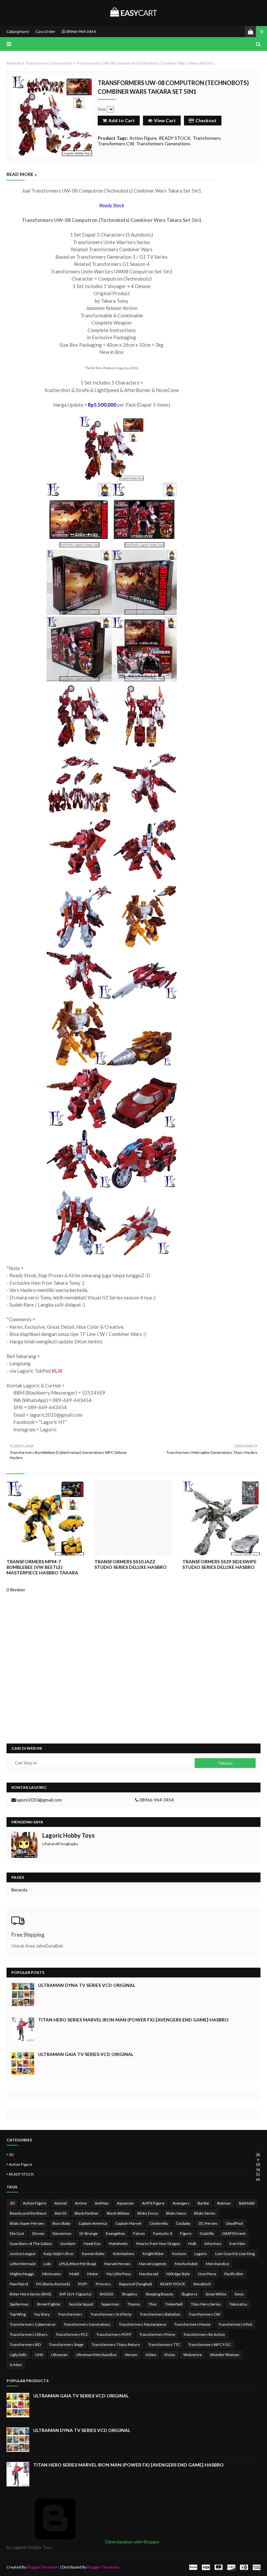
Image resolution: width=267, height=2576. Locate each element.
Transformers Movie (192, 2324)
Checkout (206, 120)
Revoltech (202, 2284)
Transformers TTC (164, 2344)
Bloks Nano (176, 2213)
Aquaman (125, 2203)
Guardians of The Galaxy (31, 2243)
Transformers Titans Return (116, 2344)
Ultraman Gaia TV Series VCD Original (86, 2054)
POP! (83, 2284)
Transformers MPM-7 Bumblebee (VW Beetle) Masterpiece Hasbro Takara (42, 1567)
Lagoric (201, 2254)
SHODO (107, 2294)
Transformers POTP (114, 2334)
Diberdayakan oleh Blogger (132, 2542)
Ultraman (59, 2355)
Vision (170, 2355)
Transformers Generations (49, 63)
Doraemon (62, 2233)
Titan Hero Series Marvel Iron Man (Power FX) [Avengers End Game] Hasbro (133, 2020)
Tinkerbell (174, 2304)
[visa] (206, 2567)
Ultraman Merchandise (96, 2355)
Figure (186, 2233)
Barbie (203, 2203)
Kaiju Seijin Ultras (59, 2254)
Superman (110, 2304)
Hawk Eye (92, 2243)
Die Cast (17, 2233)
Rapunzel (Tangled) (136, 2284)
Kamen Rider (93, 2254)
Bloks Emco (148, 2213)
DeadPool (234, 2223)
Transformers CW (116, 144)
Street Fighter (49, 2304)
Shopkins (130, 2294)
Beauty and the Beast (28, 2213)
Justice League (23, 2254)
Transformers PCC (72, 2334)
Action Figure (143, 138)
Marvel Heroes (117, 2264)
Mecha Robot (186, 2264)
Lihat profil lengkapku (60, 1844)
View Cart (165, 120)
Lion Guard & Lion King (235, 2254)
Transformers (207, 138)
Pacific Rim (234, 2274)
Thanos (134, 2304)
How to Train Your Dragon (158, 2243)
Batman (224, 2203)
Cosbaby (183, 2223)
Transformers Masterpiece (142, 2324)
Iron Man (237, 2243)
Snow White (216, 2294)
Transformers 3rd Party (111, 2314)
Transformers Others (29, 2334)
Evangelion (115, 2233)
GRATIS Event (234, 2233)
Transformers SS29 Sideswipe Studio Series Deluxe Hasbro (219, 1564)
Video (151, 2355)
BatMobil (247, 2203)
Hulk (192, 2243)
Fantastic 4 (162, 2233)
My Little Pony (119, 2274)
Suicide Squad (81, 2304)
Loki (47, 2264)
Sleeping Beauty (159, 2294)
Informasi (213, 2243)
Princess (103, 2284)
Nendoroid (149, 2274)
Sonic (239, 2294)
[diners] (244, 2567)
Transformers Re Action (204, 2334)
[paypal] (193, 2567)
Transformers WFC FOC (210, 2344)
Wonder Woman (225, 2355)
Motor (93, 2274)
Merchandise (218, 2264)
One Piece (207, 2274)
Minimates (52, 2274)
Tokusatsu (238, 2304)
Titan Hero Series (206, 2304)
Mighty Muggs (22, 2274)
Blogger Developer (43, 2567)
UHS (39, 2355)
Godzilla (207, 2233)
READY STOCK (175, 138)
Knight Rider (153, 2254)
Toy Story (42, 2314)
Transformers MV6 (235, 2324)
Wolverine (193, 2355)
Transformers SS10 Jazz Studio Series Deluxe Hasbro (131, 1564)
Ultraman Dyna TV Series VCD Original (87, 1985)
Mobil (74, 2274)
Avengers (181, 2203)
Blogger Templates (104, 2567)
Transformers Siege (66, 2344)
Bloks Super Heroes (27, 2223)
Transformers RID (25, 2344)
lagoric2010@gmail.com (39, 1800)
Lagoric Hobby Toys (69, 1835)
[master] (218, 2567)
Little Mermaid (23, 2264)
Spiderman (19, 2304)
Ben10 (61, 2213)
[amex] (256, 2567)
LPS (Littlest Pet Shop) (77, 2264)
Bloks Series (205, 2213)
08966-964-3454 (80, 31)
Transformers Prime (157, 2334)
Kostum (179, 2254)
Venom (131, 2355)
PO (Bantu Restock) (53, 2284)
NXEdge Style (178, 2274)
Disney (38, 2233)
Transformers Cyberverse (33, 2324)
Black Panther (87, 2213)
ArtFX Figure (153, 2203)
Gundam (68, 2243)
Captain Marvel (128, 2223)
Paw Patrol (19, 2284)
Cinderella (159, 2223)
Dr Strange (89, 2233)
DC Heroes (208, 2223)
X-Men (16, 2365)
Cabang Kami (18, 31)
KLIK (57, 1371)
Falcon (139, 2233)
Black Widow (118, 2213)
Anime (81, 2203)
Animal (61, 2203)
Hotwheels (118, 2243)
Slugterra (189, 2294)
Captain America (93, 2223)
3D (134, 2155)
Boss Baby (61, 2223)
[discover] (231, 2567)
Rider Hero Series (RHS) (30, 2294)
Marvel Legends (153, 2264)
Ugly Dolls (18, 2355)
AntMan (102, 2203)
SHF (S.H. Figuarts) (75, 2294)
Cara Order (45, 31)
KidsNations (124, 2254)
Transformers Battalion (160, 2314)
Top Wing (18, 2314)
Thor (153, 2304)
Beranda (14, 63)
